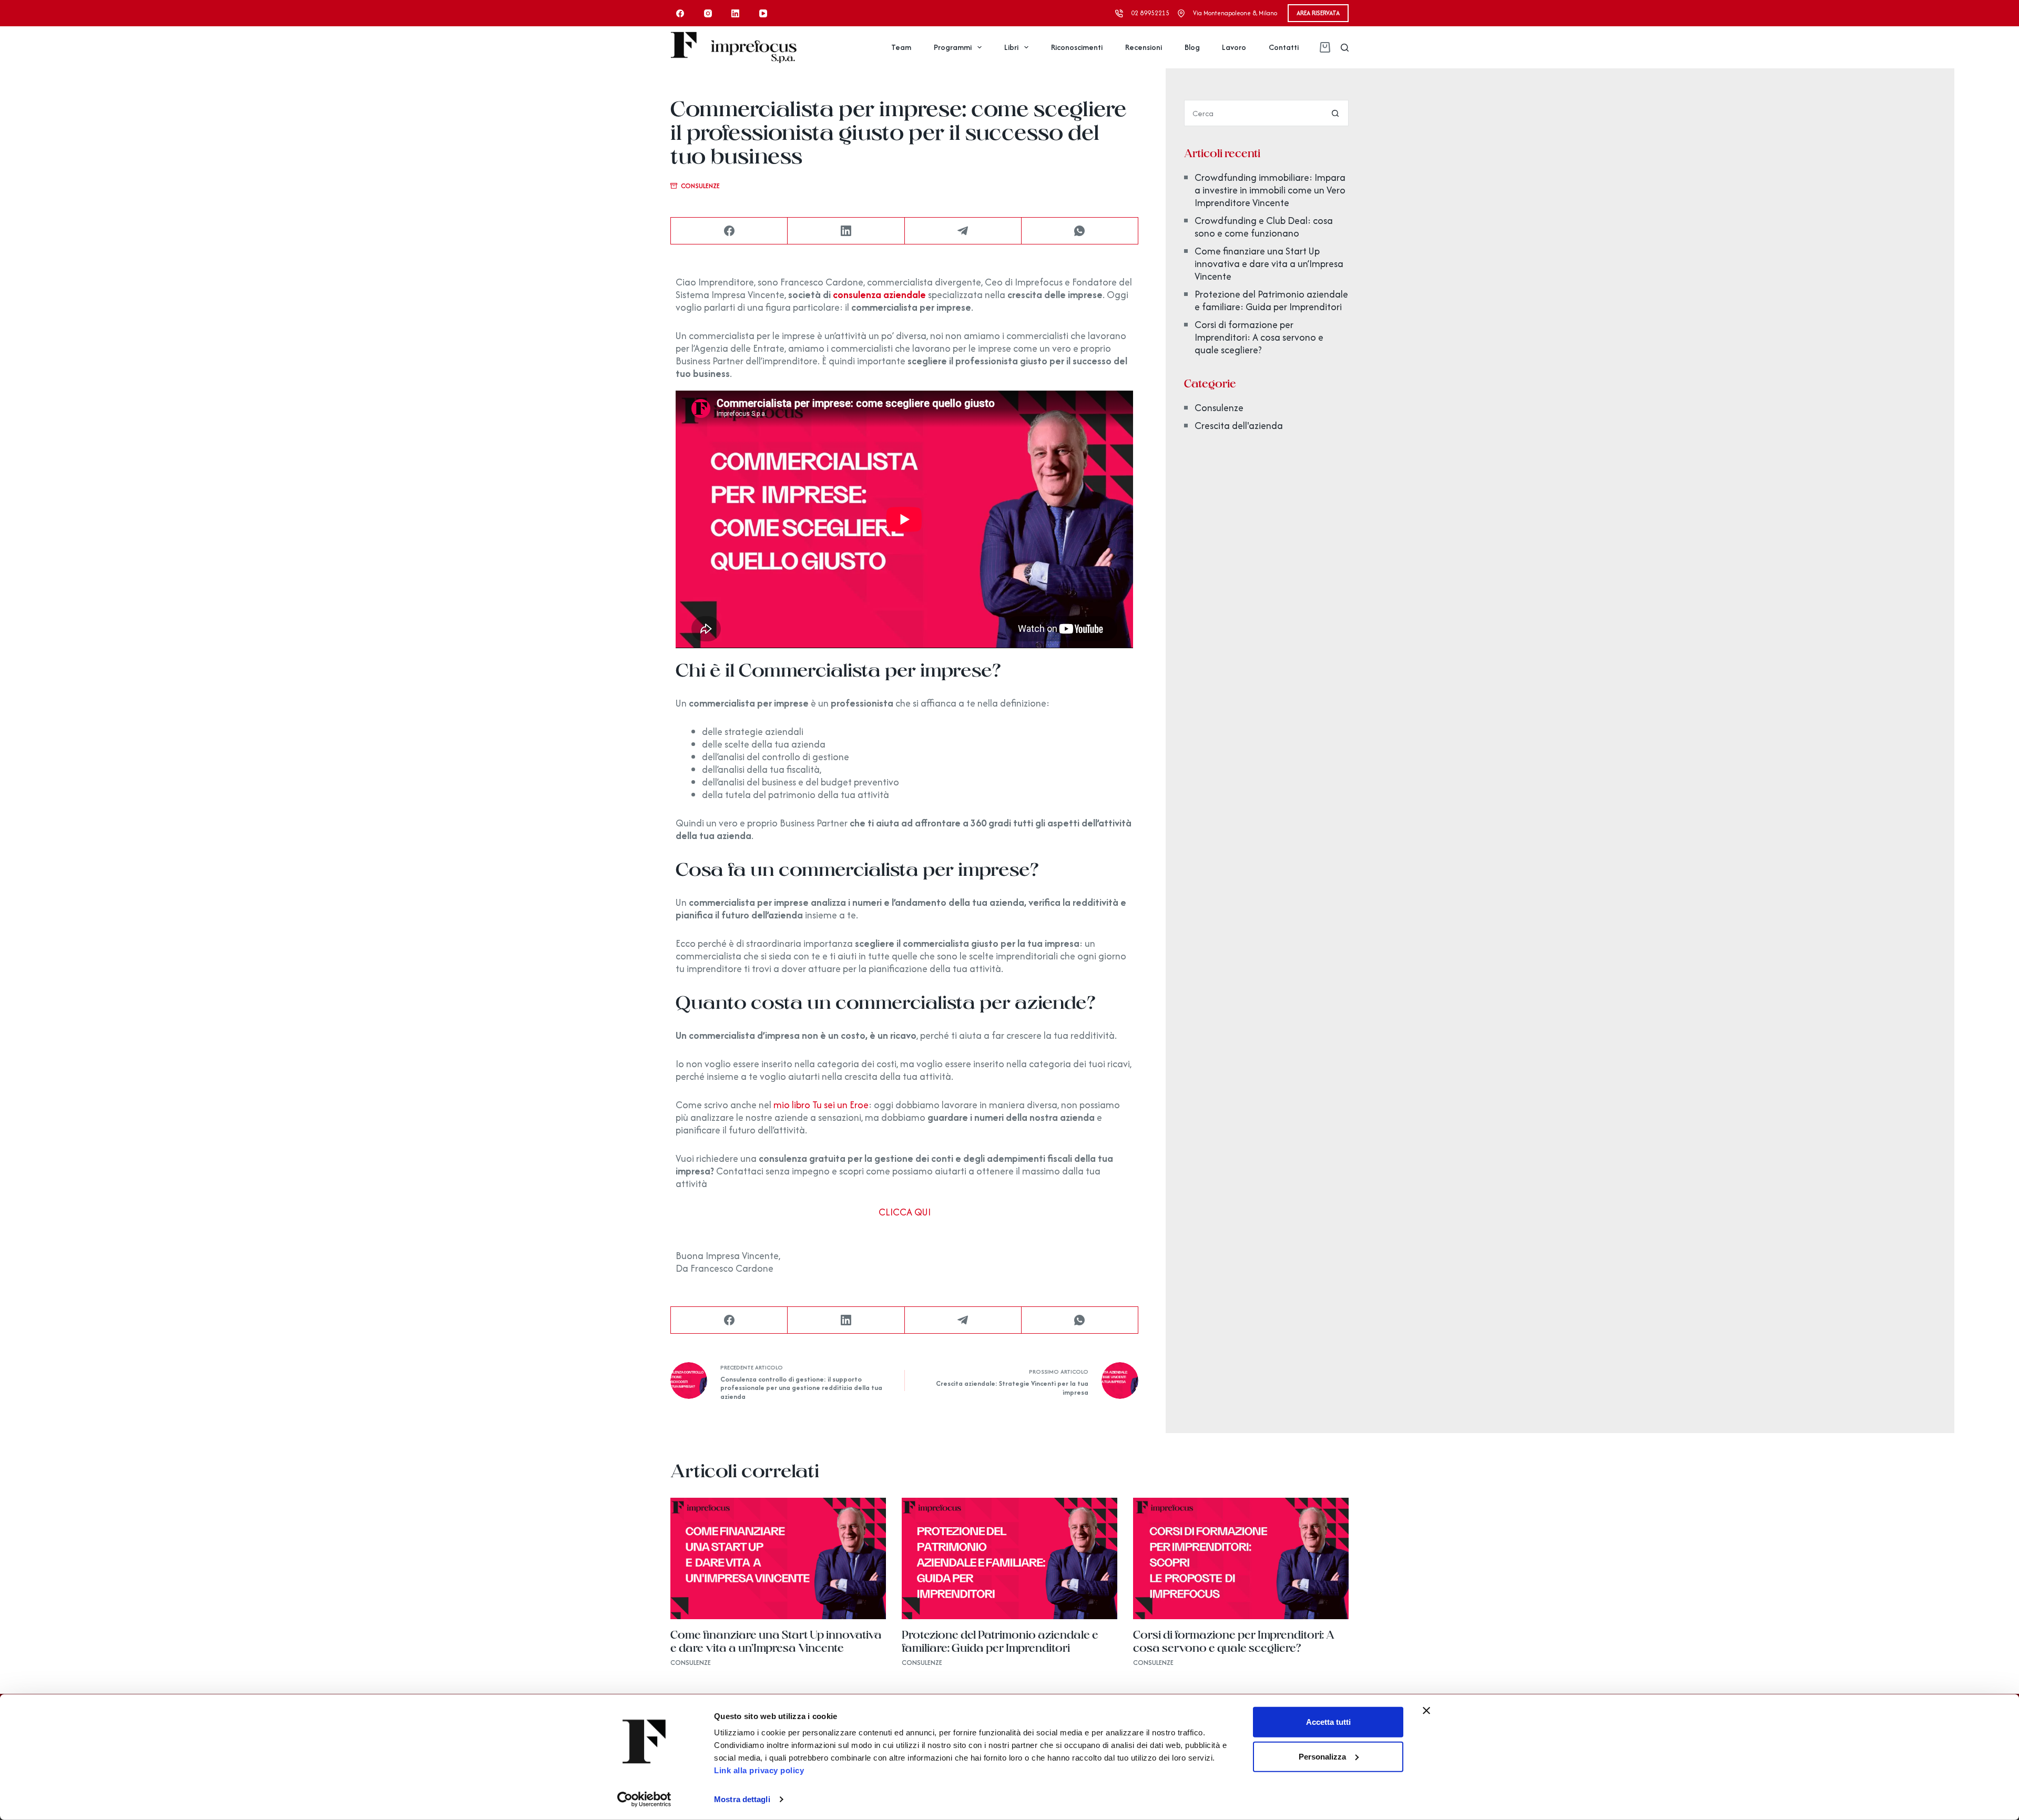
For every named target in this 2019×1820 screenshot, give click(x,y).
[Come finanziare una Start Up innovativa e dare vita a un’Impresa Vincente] (778, 1558)
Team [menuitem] (901, 47)
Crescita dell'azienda (1239, 426)
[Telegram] (963, 231)
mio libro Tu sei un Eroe (821, 1105)
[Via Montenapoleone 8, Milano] (1181, 13)
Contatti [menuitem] (1284, 47)
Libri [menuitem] (1011, 47)
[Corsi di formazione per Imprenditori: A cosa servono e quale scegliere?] (1241, 1558)
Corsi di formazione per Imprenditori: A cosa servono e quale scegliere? (1259, 337)
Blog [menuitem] (1192, 47)
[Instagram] (708, 13)
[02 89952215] (1119, 13)
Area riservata (1318, 13)
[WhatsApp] (1080, 231)
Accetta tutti (1328, 1722)
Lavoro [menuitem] (1234, 47)
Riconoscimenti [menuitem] (1077, 47)
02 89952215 (1150, 13)
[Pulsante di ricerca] (1335, 113)
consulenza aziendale (879, 295)
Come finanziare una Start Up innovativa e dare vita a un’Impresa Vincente (1269, 264)
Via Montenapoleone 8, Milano (1235, 13)
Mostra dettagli (742, 1799)
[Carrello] (1322, 47)
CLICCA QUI (905, 1212)
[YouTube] (763, 13)
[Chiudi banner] (1426, 1711)
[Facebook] (680, 13)
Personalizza (1322, 1756)
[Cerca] (1345, 48)
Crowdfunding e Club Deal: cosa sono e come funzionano (1264, 227)
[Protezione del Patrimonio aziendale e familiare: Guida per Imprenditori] (1009, 1558)
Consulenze (700, 186)
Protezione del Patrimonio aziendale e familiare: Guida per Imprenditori (1271, 300)
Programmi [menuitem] (953, 47)
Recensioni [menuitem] (1144, 47)
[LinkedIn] (736, 13)
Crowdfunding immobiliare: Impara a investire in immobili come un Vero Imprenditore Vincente (1270, 190)
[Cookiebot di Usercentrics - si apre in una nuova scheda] (644, 1799)
